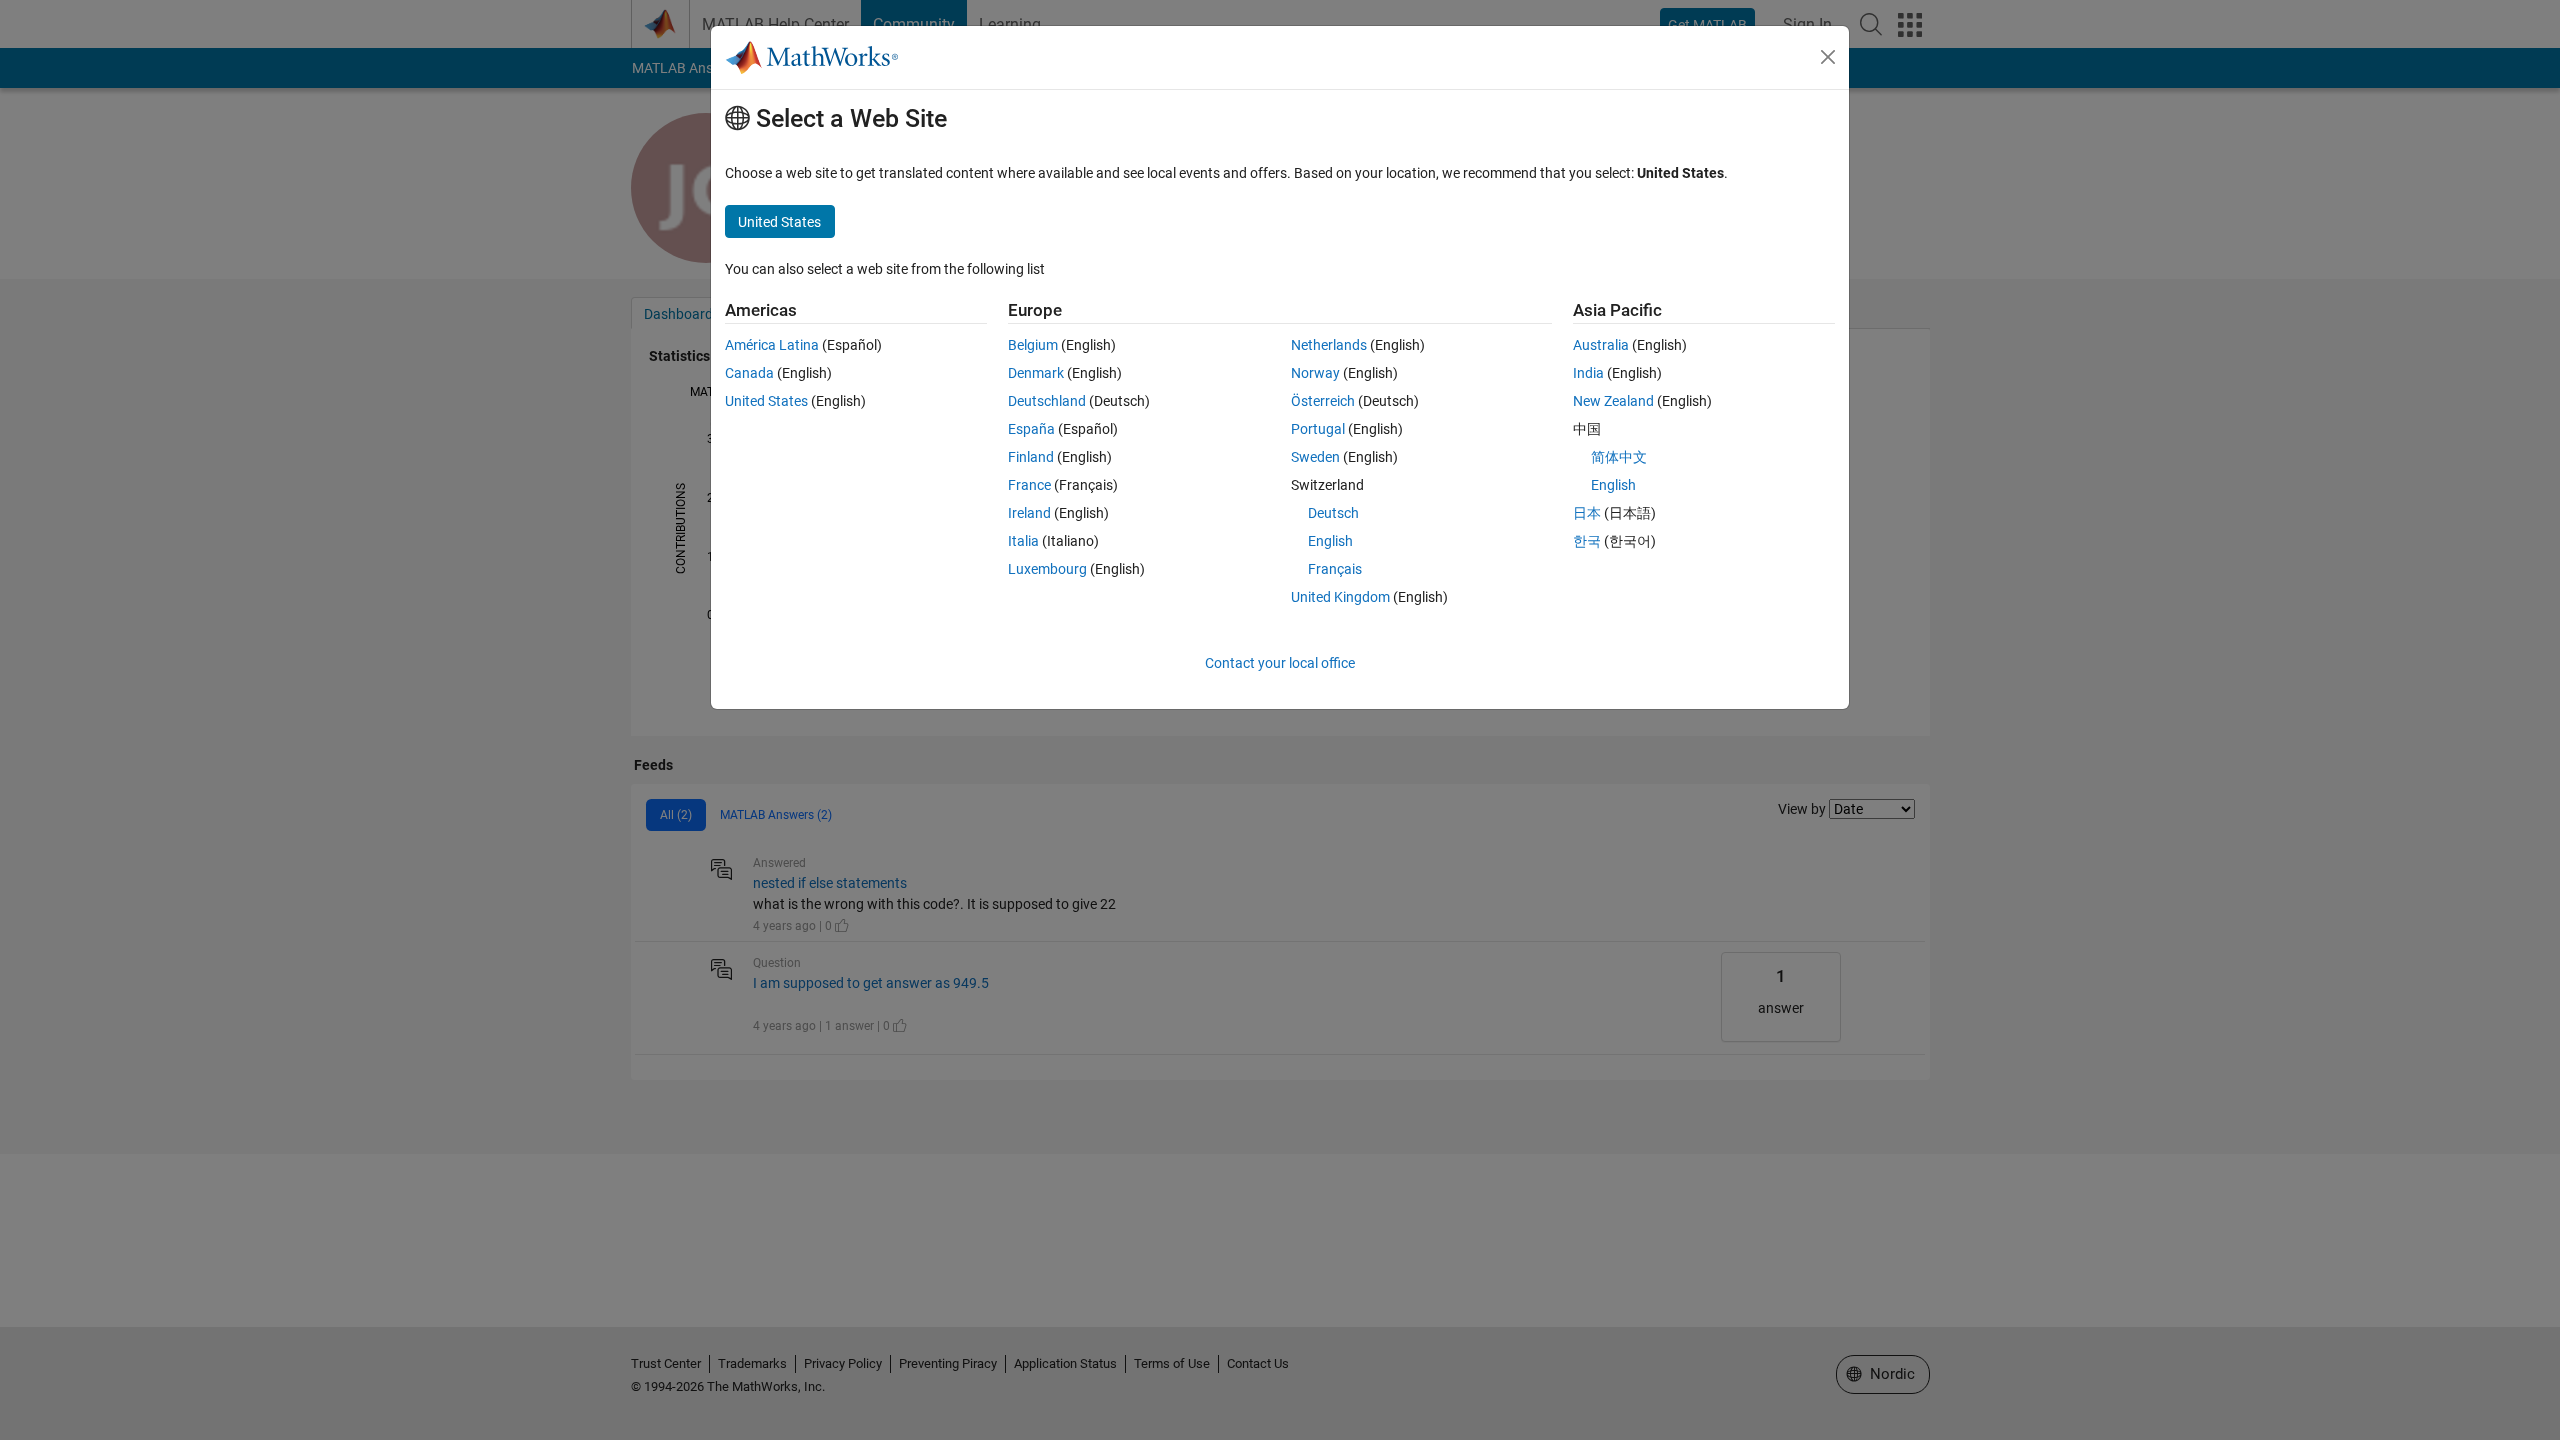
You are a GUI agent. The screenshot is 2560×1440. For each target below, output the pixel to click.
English (1330, 541)
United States (766, 401)
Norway (1315, 373)
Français (1335, 569)
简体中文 (1619, 457)
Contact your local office (1280, 663)
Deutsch (1333, 513)
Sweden (1315, 457)
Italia (1023, 541)
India (1588, 373)
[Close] (1828, 57)
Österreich (1323, 401)
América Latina (772, 345)
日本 (1587, 513)
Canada (749, 373)
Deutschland (1047, 401)
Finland (1031, 457)
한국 (1587, 541)
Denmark (1036, 373)
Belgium (1033, 345)
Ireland (1029, 513)
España (1031, 429)
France (1029, 485)
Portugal (1318, 429)
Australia (1601, 345)
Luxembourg (1047, 569)
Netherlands (1329, 345)
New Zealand (1613, 401)
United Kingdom (1340, 597)
